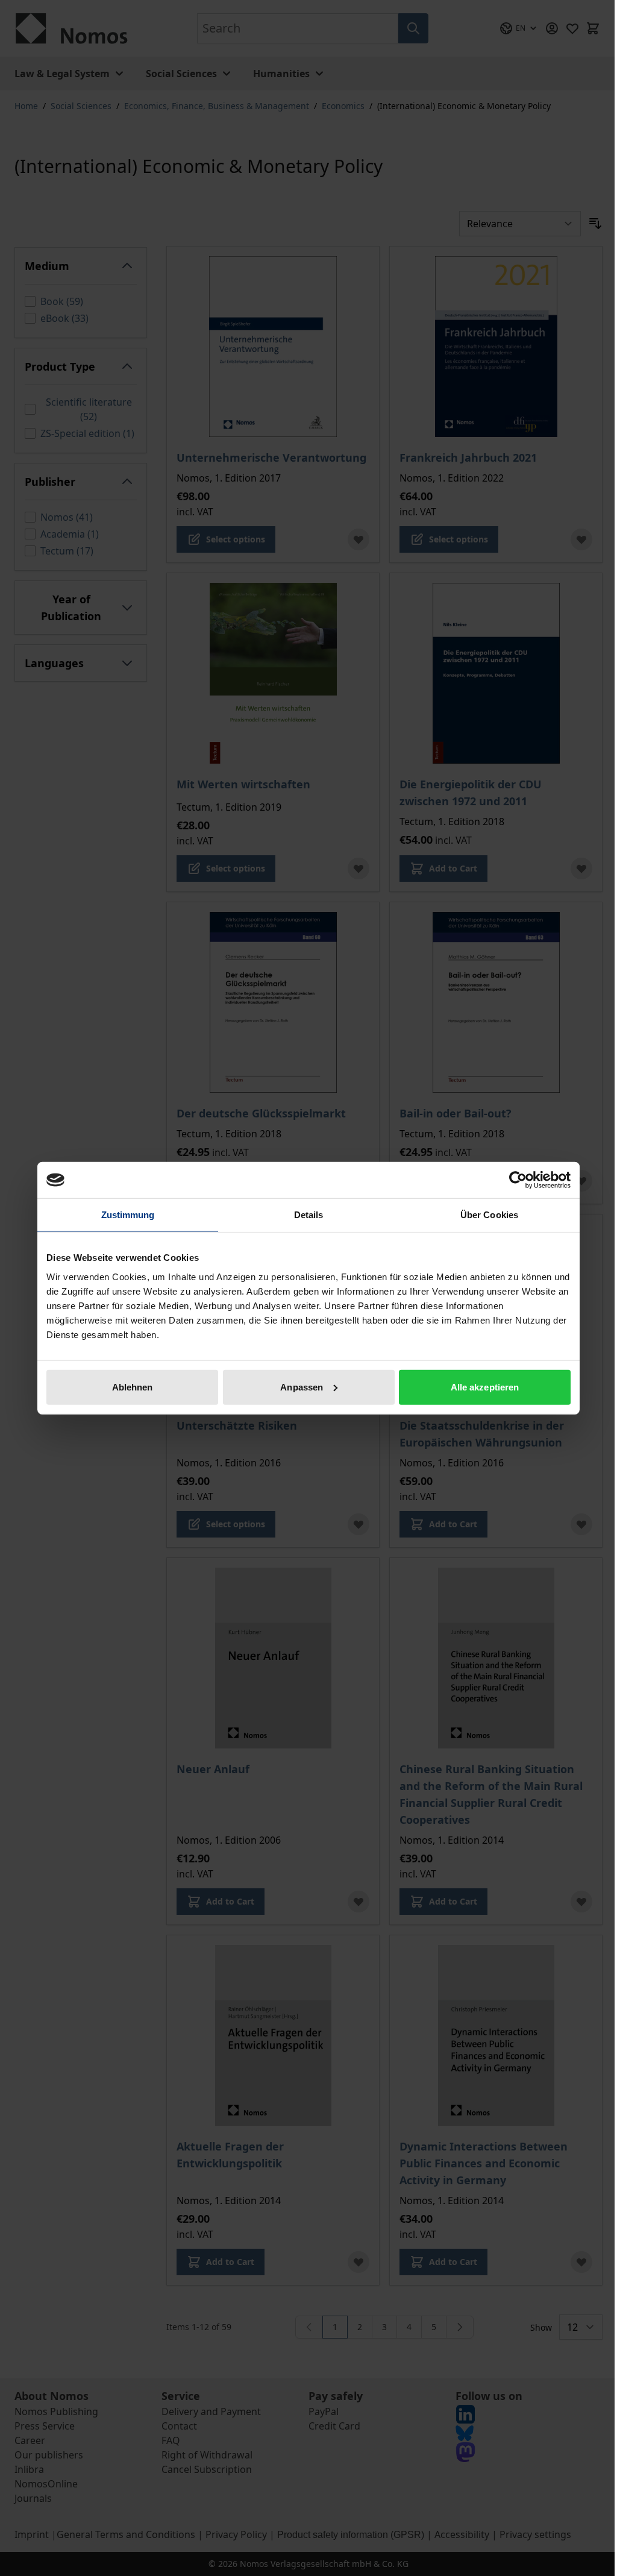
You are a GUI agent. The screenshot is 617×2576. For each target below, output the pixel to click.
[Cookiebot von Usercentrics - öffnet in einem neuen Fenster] (518, 1180)
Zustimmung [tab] (128, 1215)
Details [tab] (309, 1215)
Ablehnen (133, 1387)
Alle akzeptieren (485, 1387)
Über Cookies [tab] (489, 1215)
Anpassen (302, 1387)
